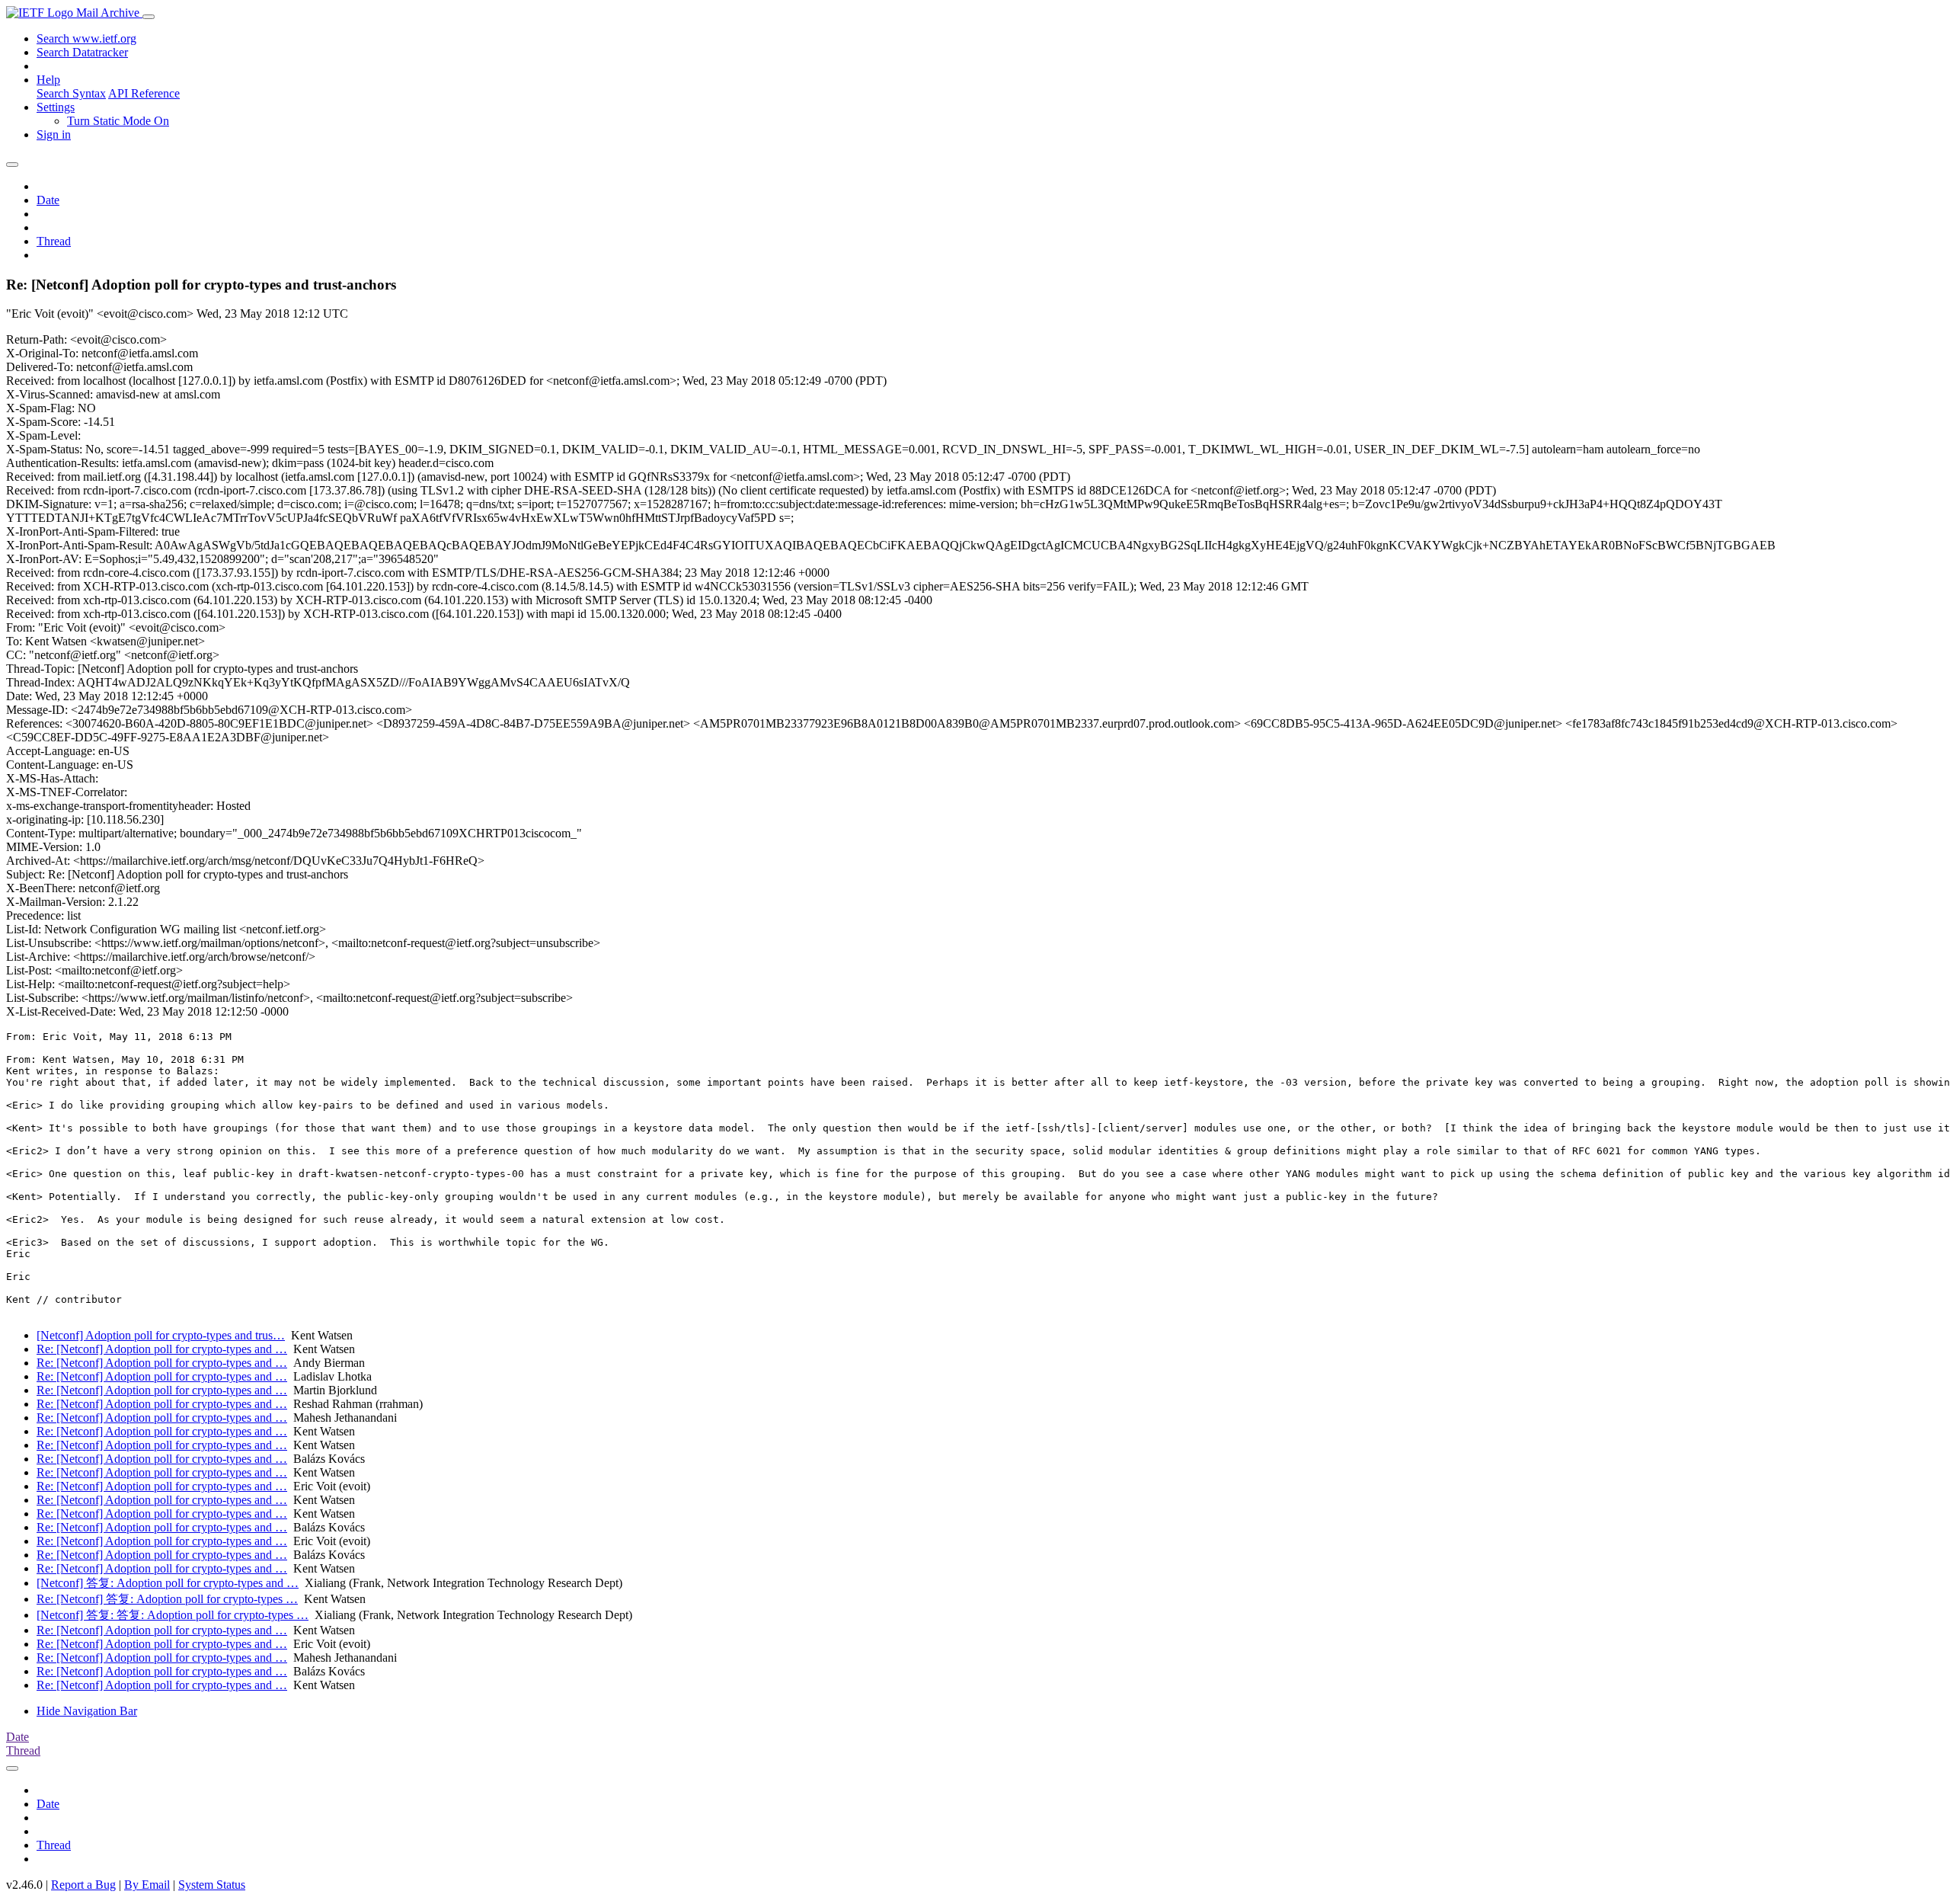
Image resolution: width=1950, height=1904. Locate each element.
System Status (212, 1885)
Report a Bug (83, 1885)
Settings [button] (56, 107)
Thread (54, 241)
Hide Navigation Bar (87, 1711)
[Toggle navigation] (149, 17)
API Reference (144, 93)
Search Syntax (71, 93)
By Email (147, 1885)
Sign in (54, 134)
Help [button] (48, 80)
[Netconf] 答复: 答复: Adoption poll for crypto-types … (173, 1615)
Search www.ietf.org (86, 38)
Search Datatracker (82, 52)
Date (48, 200)
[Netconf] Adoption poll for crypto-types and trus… (161, 1335)
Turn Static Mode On (118, 121)
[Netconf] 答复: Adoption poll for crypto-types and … (168, 1583)
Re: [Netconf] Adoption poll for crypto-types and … (162, 1349)
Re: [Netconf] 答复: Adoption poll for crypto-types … (167, 1599)
